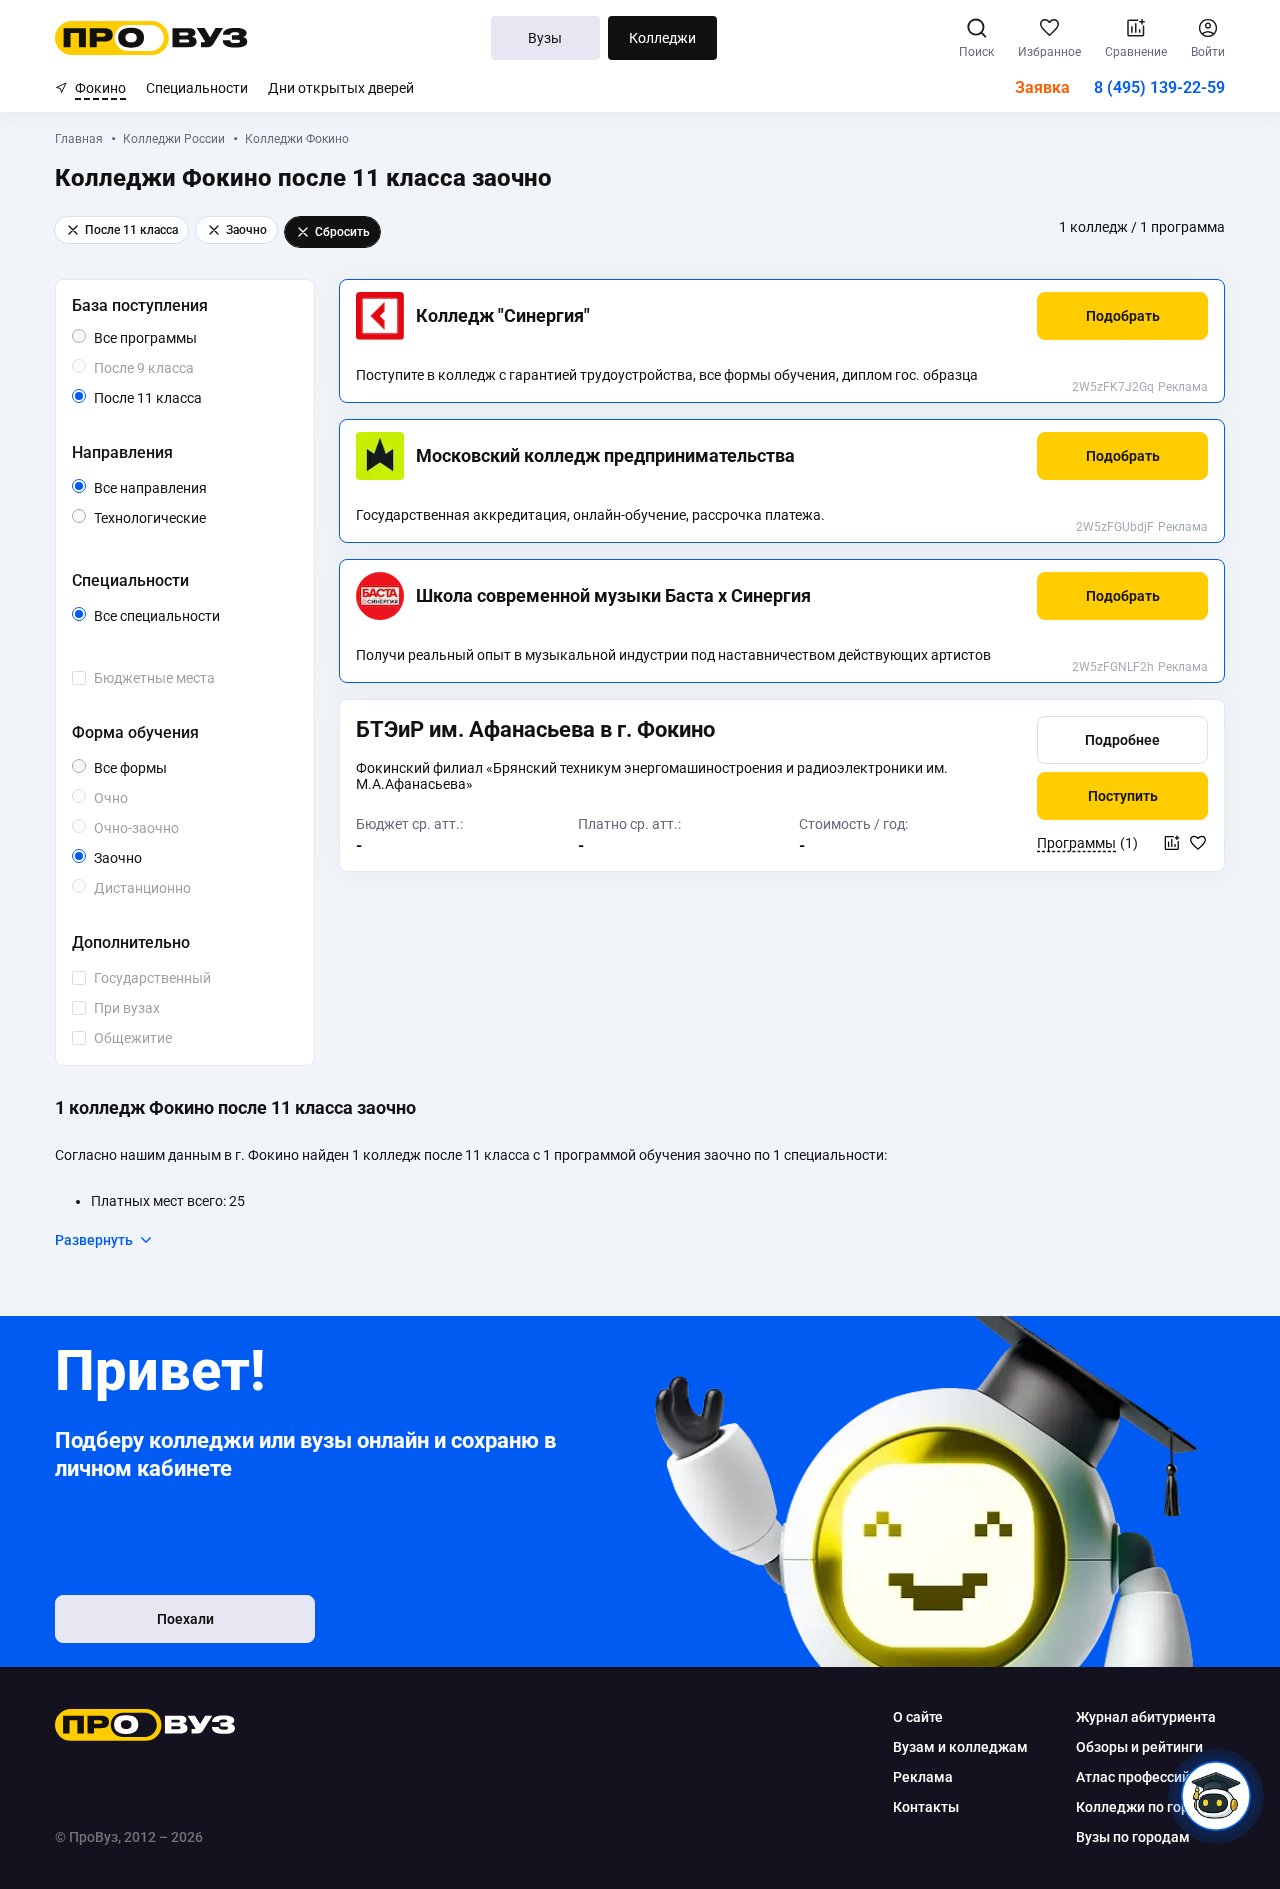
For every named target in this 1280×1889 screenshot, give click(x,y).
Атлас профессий (1133, 1777)
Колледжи (662, 38)
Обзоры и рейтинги (1139, 1747)
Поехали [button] (185, 1619)
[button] (1122, 316)
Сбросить (342, 232)
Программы (1076, 843)
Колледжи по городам (1150, 1807)
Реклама (1183, 387)
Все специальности (192, 617)
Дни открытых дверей (341, 88)
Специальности (197, 88)
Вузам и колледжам (960, 1747)
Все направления (192, 489)
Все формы (153, 769)
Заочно (141, 857)
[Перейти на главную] (151, 38)
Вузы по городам (1133, 1837)
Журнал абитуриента (1146, 1717)
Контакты (926, 1807)
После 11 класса (170, 399)
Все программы (183, 339)
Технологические (192, 517)
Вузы (545, 38)
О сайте (918, 1717)
